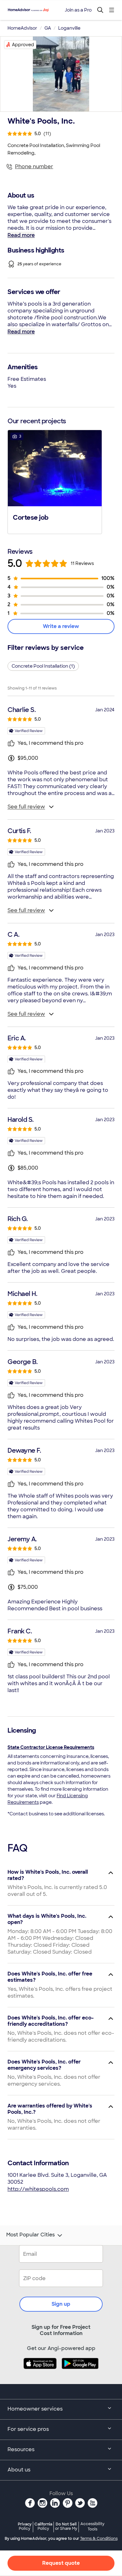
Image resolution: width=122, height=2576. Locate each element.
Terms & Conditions (99, 2539)
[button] (55, 481)
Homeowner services (35, 2409)
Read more (21, 235)
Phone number (34, 167)
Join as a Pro (78, 10)
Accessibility (92, 2527)
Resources (21, 2449)
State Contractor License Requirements (51, 1747)
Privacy (25, 2526)
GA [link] (48, 28)
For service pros (28, 2429)
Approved (23, 45)
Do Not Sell (66, 2526)
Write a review (61, 626)
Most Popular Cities (30, 2235)
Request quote (61, 2563)
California (43, 2526)
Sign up (61, 2304)
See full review (26, 807)
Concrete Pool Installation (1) (43, 666)
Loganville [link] (69, 28)
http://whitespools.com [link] (38, 2189)
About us (19, 2470)
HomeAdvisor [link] (22, 28)
